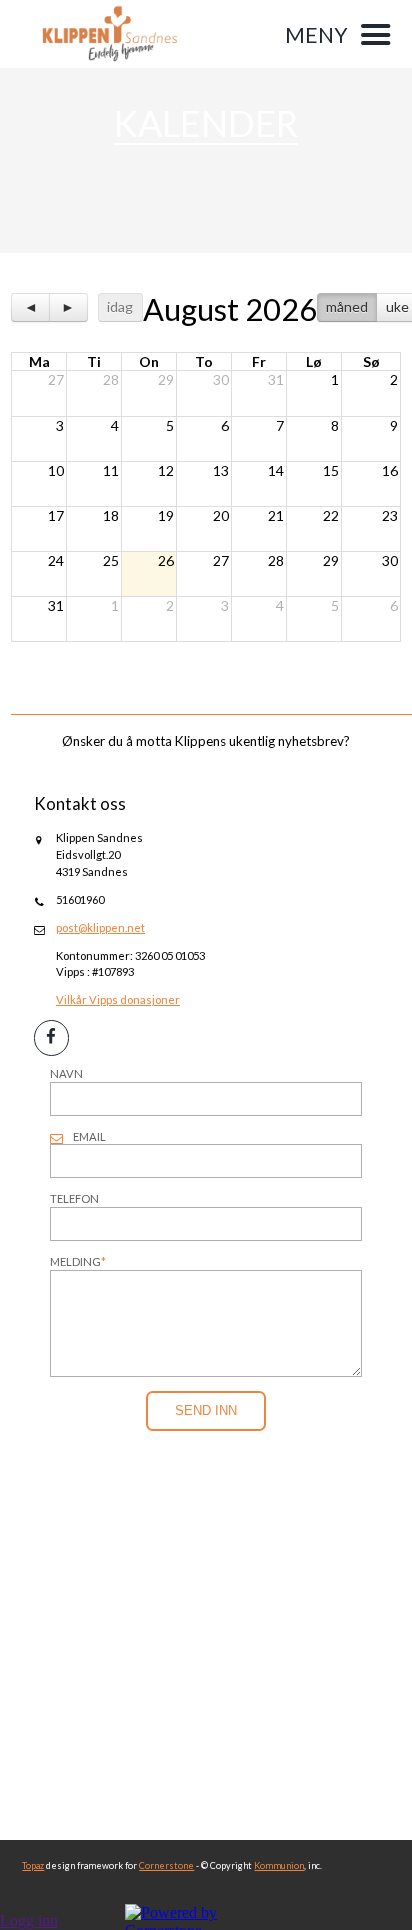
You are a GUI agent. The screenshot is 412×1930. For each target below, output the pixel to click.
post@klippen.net (100, 927)
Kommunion (279, 1865)
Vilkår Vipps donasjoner (118, 999)
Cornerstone (166, 1865)
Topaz (33, 1865)
